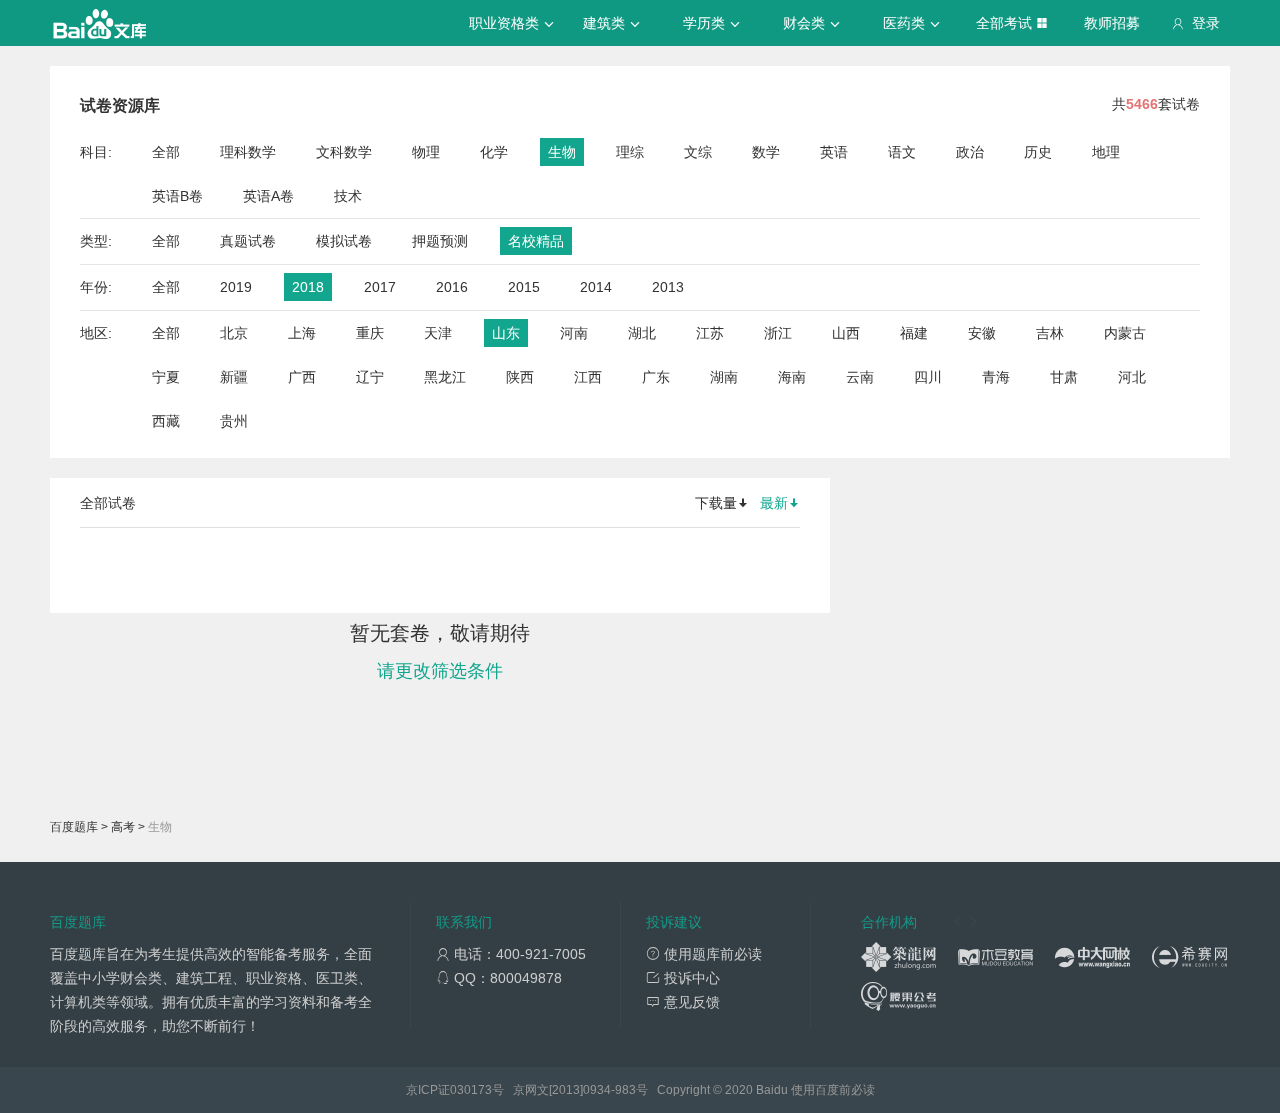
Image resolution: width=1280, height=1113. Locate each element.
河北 (1132, 377)
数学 (766, 152)
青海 (996, 377)
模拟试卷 (344, 241)
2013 (668, 287)
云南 (860, 377)
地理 (1106, 152)
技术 (348, 196)
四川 (928, 377)
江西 (588, 377)
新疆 (234, 377)
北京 (234, 333)
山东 (506, 333)
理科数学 (248, 152)
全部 (166, 152)
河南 (574, 333)
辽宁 (370, 377)
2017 (380, 287)
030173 (471, 1090)
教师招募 (1112, 23)
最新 (774, 503)
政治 (970, 152)
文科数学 (344, 152)
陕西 (520, 377)
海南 (792, 377)
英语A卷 (268, 196)
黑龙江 (445, 377)
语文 (902, 152)
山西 (846, 333)
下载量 (716, 503)
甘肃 (1064, 377)
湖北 (642, 333)
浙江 (778, 333)
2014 (596, 287)
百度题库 (74, 827)
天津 (438, 333)
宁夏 (166, 377)
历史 (1038, 152)
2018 (308, 287)
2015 (524, 287)
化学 (494, 152)
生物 (562, 152)
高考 (123, 827)
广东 (656, 377)
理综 (630, 152)
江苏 (710, 333)
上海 (302, 333)
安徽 (982, 333)
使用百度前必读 (833, 1090)
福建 (914, 333)
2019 (236, 287)
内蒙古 (1125, 333)
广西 (302, 377)
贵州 (234, 421)
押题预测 (440, 241)
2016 (452, 287)
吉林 (1050, 333)
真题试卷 (248, 241)
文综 (698, 152)
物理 (426, 152)
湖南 (724, 377)
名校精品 (536, 241)
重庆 (370, 333)
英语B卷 (177, 196)
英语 (834, 152)
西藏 (166, 421)
